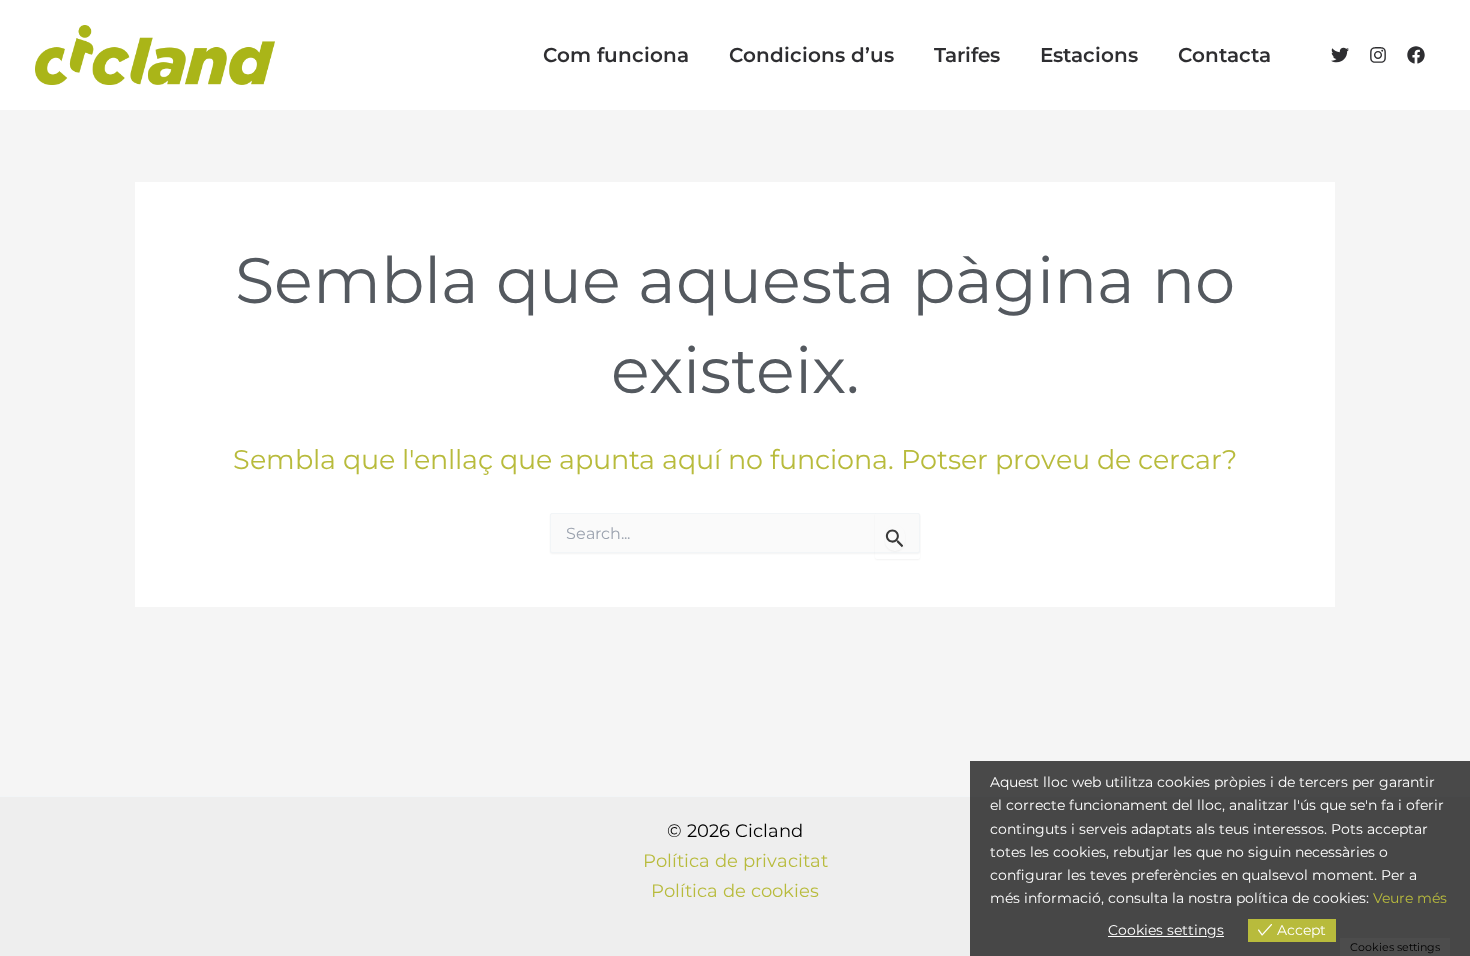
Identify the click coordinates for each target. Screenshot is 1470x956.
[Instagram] (1378, 55)
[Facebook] (1416, 55)
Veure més (1410, 898)
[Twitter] (1340, 55)
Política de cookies (735, 891)
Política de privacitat (735, 861)
